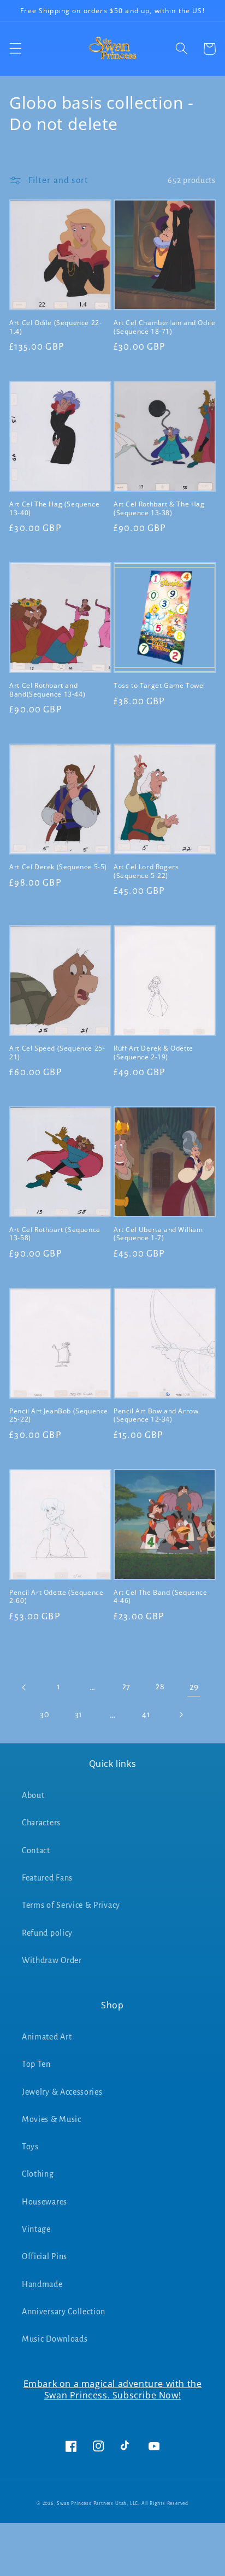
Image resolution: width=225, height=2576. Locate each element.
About (33, 1795)
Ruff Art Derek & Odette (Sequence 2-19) (153, 1053)
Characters (41, 1823)
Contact (36, 1850)
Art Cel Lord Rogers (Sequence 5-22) (146, 871)
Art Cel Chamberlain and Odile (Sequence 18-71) (164, 327)
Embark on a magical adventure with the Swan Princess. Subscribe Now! (113, 2389)
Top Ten (36, 2064)
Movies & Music (52, 2119)
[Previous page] (25, 1687)
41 (146, 1714)
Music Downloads (55, 2339)
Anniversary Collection (64, 2312)
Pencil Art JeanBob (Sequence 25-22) (59, 1415)
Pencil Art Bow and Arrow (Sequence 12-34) (156, 1415)
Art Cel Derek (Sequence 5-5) (58, 867)
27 (126, 1687)
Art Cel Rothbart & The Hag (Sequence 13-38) (159, 508)
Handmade (42, 2284)
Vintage (36, 2229)
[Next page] (180, 1715)
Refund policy (47, 1933)
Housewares (45, 2202)
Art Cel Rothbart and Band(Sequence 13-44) (47, 690)
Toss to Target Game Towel (159, 686)
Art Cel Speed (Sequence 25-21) (57, 1053)
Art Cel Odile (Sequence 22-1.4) (55, 327)
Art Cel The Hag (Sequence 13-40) (54, 508)
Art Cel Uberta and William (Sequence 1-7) (158, 1234)
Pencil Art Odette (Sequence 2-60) (56, 1597)
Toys (30, 2147)
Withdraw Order (52, 1960)
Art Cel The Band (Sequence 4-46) (161, 1597)
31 (79, 1714)
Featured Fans (47, 1878)
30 (45, 1714)
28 (160, 1687)
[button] (16, 49)
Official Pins (45, 2256)
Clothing (38, 2174)
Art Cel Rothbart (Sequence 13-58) (55, 1234)
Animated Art (47, 2037)
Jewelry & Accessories (62, 2092)
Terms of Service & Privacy (71, 1905)
